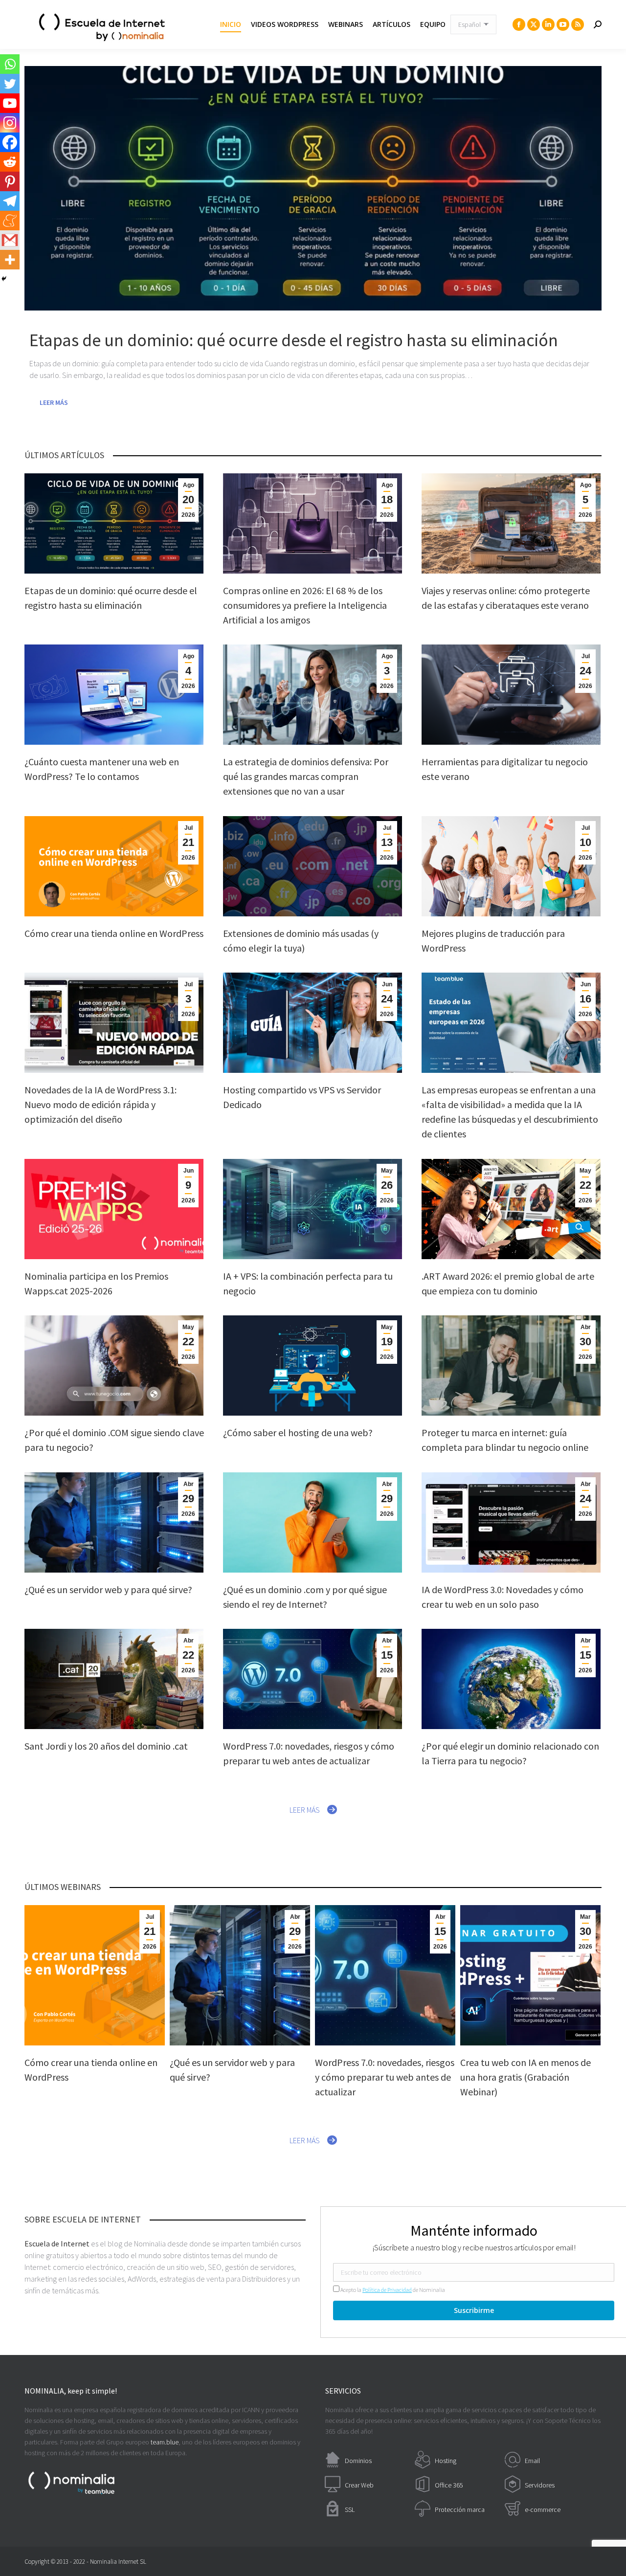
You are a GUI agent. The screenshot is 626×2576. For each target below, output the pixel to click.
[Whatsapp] (10, 64)
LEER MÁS (305, 1810)
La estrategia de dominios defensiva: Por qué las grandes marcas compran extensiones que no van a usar (306, 776)
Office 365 (449, 2485)
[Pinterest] (10, 181)
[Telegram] (10, 201)
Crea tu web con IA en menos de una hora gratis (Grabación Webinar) (525, 2077)
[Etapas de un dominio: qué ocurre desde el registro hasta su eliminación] (313, 188)
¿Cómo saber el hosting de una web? (298, 1432)
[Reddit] (10, 162)
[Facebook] (10, 142)
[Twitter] (10, 84)
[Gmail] (10, 240)
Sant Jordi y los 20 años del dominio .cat (106, 1746)
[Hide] (4, 279)
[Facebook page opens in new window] (519, 24)
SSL (350, 2509)
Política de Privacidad (387, 2290)
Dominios (358, 2461)
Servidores (540, 2485)
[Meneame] (10, 221)
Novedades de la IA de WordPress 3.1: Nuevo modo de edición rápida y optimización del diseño (101, 1104)
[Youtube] (10, 103)
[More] (10, 260)
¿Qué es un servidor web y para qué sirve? (108, 1589)
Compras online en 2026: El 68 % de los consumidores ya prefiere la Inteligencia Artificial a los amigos (305, 605)
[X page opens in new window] (534, 24)
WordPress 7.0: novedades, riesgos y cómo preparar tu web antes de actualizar (385, 2077)
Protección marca (460, 2509)
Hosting (446, 2461)
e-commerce (543, 2509)
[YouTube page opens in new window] (563, 24)
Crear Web (359, 2485)
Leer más (54, 402)
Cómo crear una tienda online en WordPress (114, 933)
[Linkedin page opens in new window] (548, 24)
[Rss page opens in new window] (578, 24)
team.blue (165, 2442)
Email (532, 2461)
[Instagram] (10, 123)
